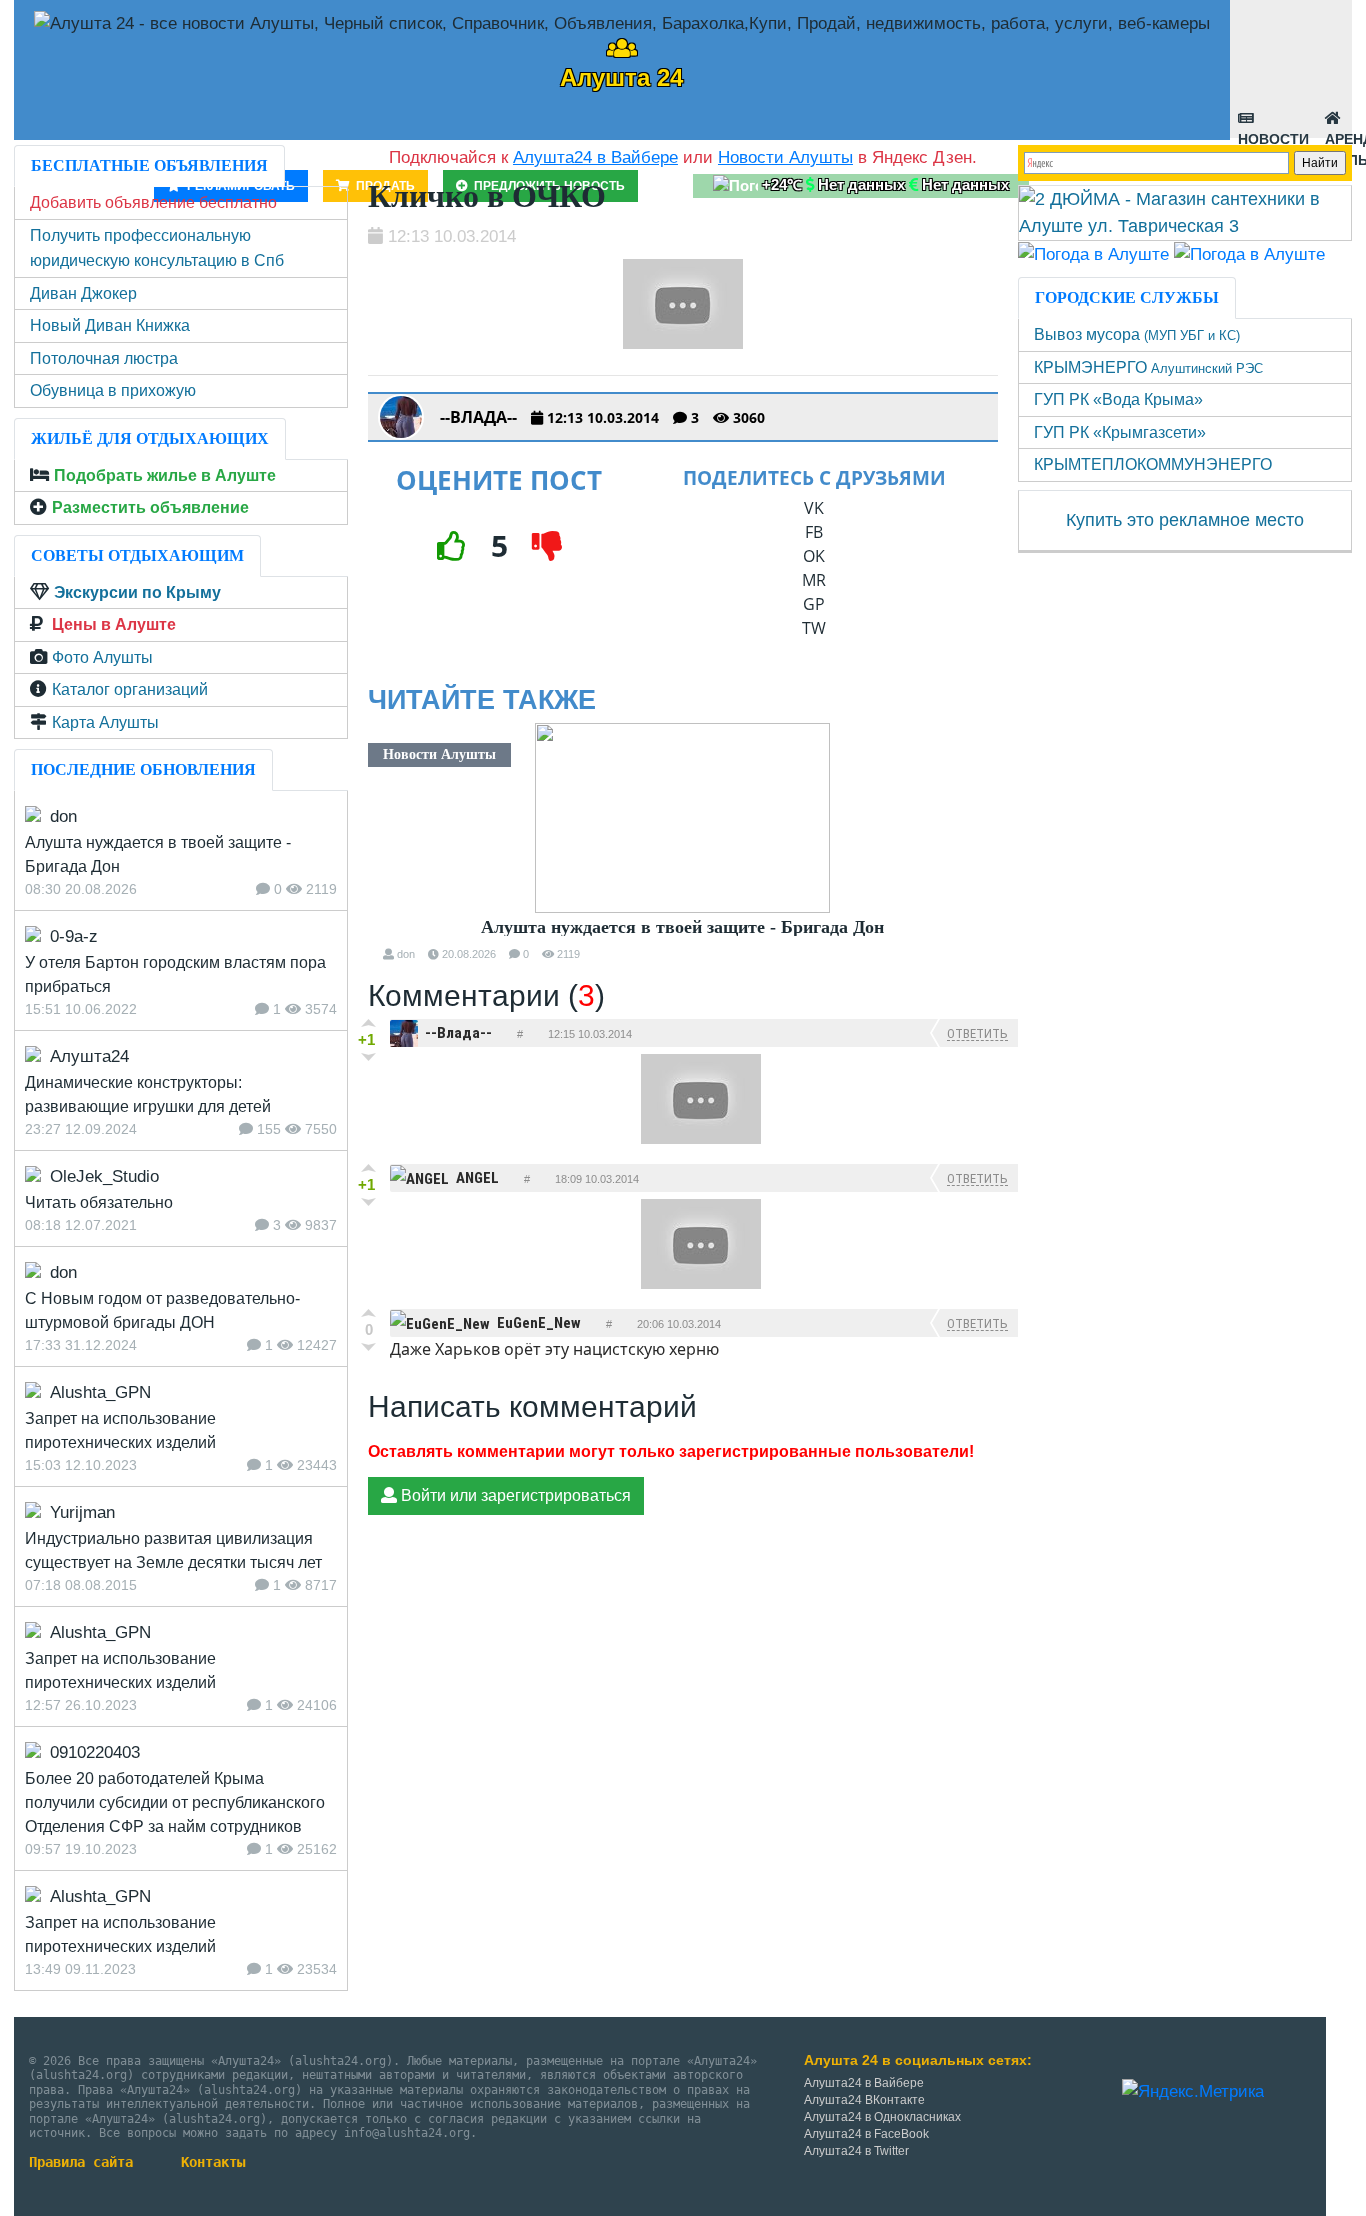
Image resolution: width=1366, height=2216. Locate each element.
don (406, 954)
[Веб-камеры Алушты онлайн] (1249, 253)
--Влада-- (478, 417)
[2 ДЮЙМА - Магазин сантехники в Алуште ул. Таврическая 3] (1185, 212)
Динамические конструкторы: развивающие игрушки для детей (148, 1094)
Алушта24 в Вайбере (864, 2083)
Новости (1273, 134)
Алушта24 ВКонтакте (864, 2100)
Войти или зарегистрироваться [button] (514, 1495)
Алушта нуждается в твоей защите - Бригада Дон (682, 927)
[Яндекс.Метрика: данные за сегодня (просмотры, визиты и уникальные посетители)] (1193, 2092)
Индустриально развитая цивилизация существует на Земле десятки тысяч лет (173, 1550)
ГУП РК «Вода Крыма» (1118, 399)
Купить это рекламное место (1185, 520)
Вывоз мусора (1137, 334)
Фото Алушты (102, 657)
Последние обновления (143, 769)
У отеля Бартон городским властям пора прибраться (175, 974)
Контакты (213, 2162)
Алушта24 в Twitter (856, 2151)
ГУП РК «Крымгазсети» (1120, 432)
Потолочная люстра (104, 358)
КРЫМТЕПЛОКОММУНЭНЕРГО (1153, 464)
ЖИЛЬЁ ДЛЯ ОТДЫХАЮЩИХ (150, 438)
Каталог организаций (130, 689)
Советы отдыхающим (137, 555)
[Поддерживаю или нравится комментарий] (368, 1023)
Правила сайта (81, 2162)
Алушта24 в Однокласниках (882, 2117)
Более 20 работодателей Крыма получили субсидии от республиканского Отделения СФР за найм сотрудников (175, 1802)
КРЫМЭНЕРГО (1148, 367)
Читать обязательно (99, 1202)
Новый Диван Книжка (110, 325)
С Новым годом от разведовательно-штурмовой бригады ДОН (162, 1310)
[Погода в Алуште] (1093, 253)
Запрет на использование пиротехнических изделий (120, 1430)
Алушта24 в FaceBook (866, 2134)
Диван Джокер (83, 293)
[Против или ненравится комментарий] (368, 1057)
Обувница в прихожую (113, 390)
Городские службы (1127, 297)
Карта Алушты (105, 722)
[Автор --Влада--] (401, 417)
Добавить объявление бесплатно (153, 202)
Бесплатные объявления (149, 165)
